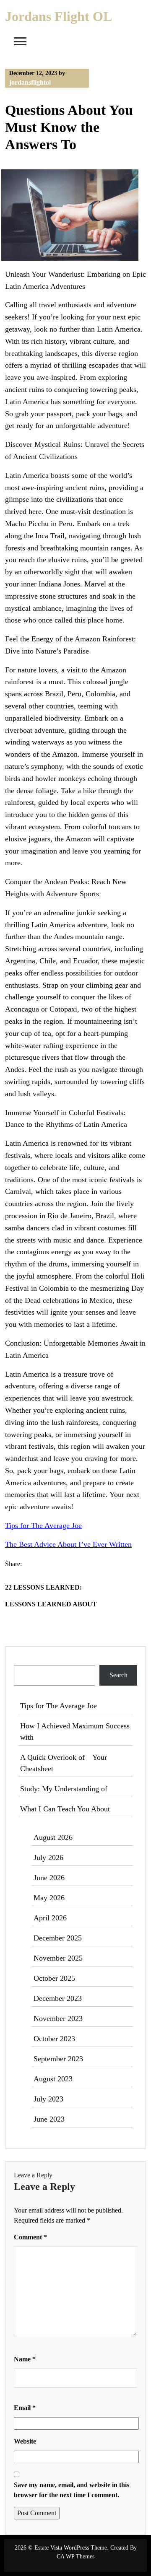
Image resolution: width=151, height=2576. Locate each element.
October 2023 (54, 2039)
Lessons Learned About (51, 1604)
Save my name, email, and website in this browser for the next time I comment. (72, 2490)
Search (24, 1660)
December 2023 (58, 1998)
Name (25, 2359)
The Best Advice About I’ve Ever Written (68, 1544)
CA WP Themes (75, 2557)
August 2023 (53, 2079)
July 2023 (48, 2099)
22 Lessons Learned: (43, 1587)
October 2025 (54, 1978)
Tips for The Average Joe (43, 1525)
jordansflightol (30, 82)
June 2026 (49, 1878)
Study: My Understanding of (64, 1789)
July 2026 (48, 1857)
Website (25, 2441)
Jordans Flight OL (59, 16)
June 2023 (49, 2119)
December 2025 (58, 1938)
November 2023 (58, 2018)
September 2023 (58, 2059)
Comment (30, 2237)
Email (25, 2408)
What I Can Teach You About (65, 1809)
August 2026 (53, 1837)
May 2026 (49, 1898)
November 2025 (58, 1958)
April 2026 (50, 1918)
